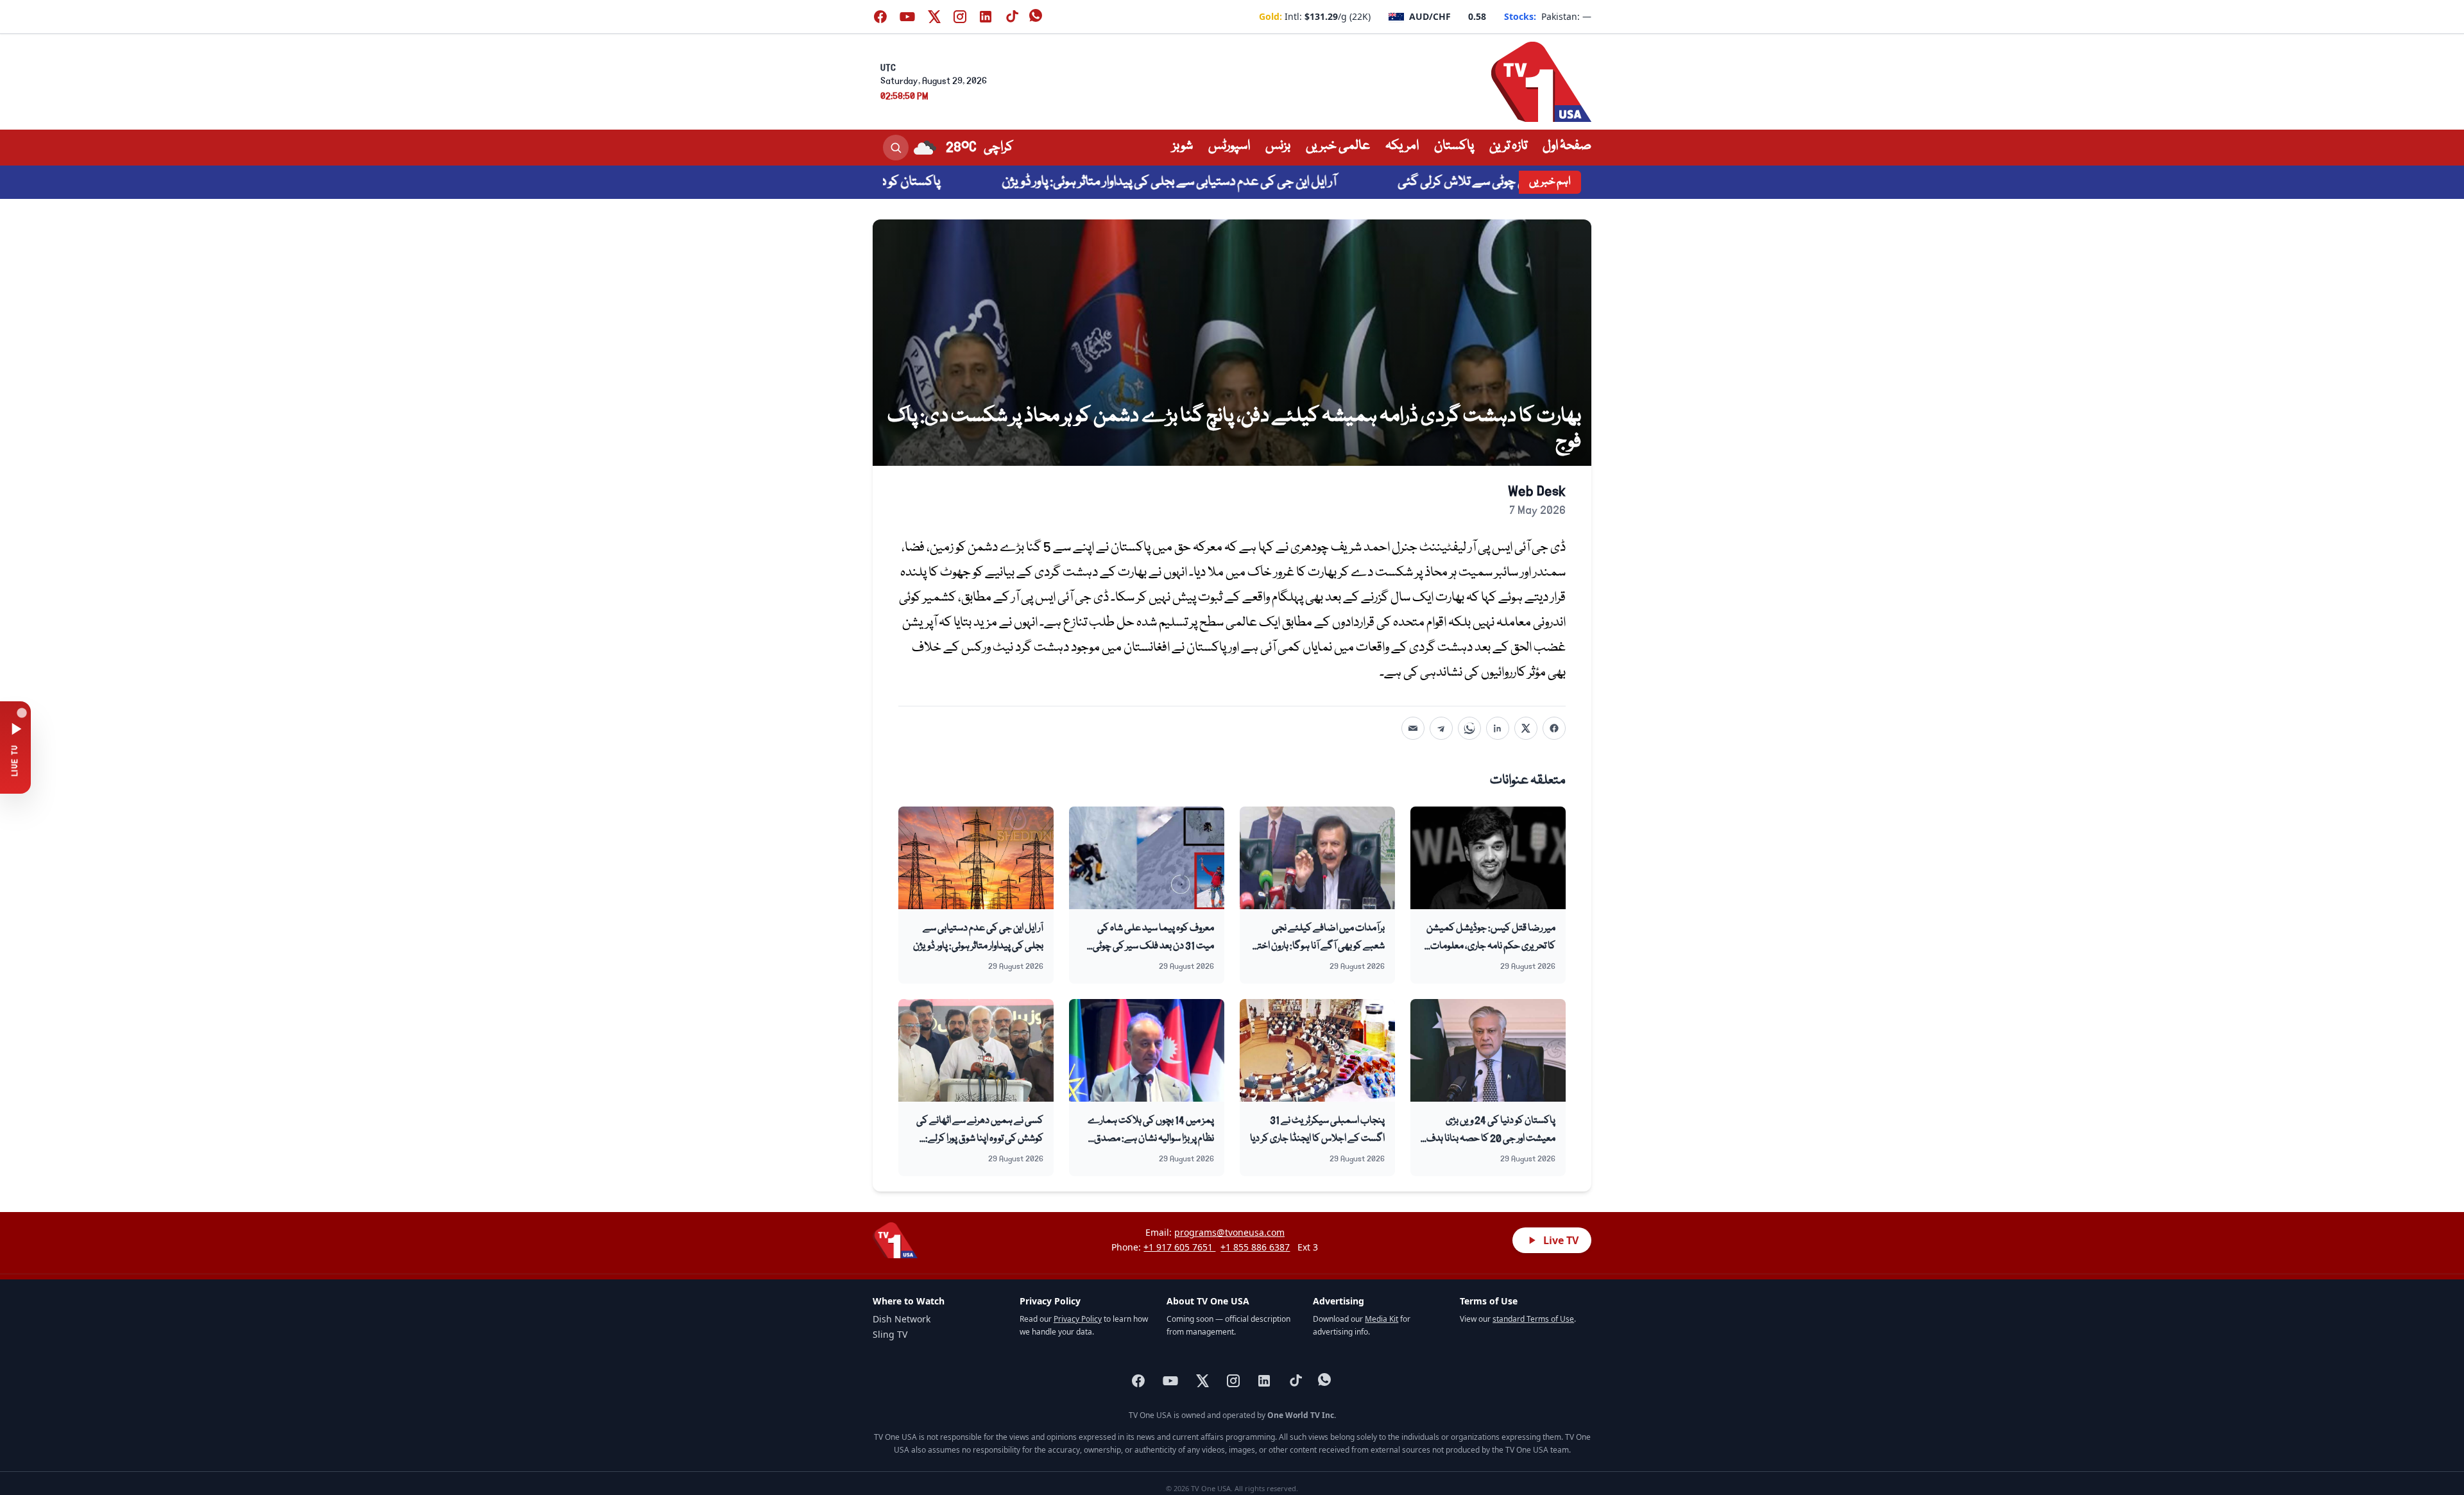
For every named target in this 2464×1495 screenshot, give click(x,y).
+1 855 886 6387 (1255, 1247)
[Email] (1413, 728)
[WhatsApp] (1469, 728)
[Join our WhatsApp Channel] (1037, 17)
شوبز (1183, 146)
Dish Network (902, 1319)
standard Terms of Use (1533, 1319)
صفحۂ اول (1567, 146)
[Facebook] (1554, 728)
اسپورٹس (1229, 146)
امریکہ (1402, 146)
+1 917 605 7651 (1179, 1247)
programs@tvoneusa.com (1229, 1232)
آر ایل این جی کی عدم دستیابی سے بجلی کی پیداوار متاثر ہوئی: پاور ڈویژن (1242, 182)
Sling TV (890, 1334)
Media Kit (1382, 1319)
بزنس (1278, 146)
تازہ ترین (1508, 146)
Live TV (1561, 1240)
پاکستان (1454, 146)
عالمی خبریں (1338, 146)
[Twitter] (1526, 728)
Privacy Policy (1078, 1319)
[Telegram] (1441, 728)
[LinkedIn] (1498, 728)
